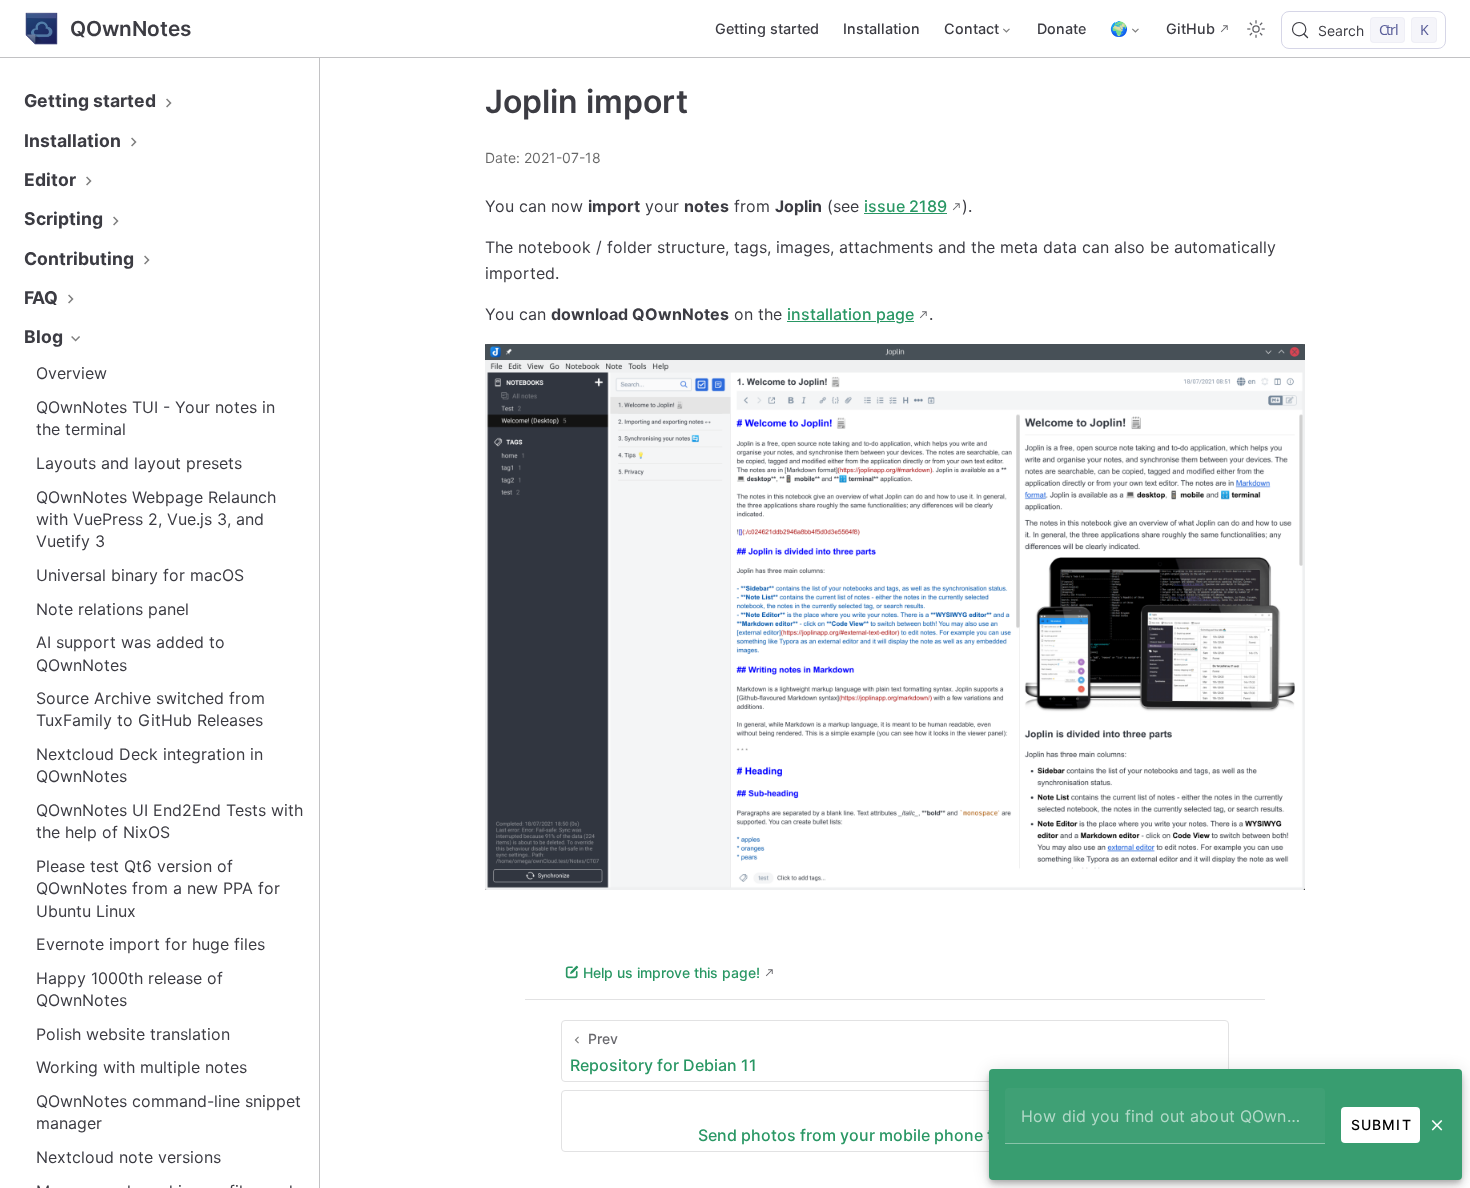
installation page (850, 314)
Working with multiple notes (141, 1067)
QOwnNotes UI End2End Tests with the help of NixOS (169, 821)
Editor (52, 179)
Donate (1061, 28)
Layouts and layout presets (139, 463)
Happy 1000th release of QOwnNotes (129, 989)
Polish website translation (133, 1034)
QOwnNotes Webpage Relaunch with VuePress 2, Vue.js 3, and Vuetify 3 (156, 519)
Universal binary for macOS (140, 575)
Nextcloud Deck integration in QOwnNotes (149, 765)
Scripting (65, 218)
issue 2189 (905, 206)
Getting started (767, 28)
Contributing (81, 258)
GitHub (1190, 28)
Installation (881, 28)
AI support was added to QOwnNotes (130, 653)
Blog (45, 336)
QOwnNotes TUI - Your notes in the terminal (155, 418)
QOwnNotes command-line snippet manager (168, 1112)
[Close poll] (1437, 1125)
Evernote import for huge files (150, 944)
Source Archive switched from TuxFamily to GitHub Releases (150, 709)
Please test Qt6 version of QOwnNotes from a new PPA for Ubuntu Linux (158, 888)
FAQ (43, 297)
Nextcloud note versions (128, 1157)
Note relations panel (112, 609)
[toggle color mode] (1256, 29)
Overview (71, 373)
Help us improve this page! (671, 972)
